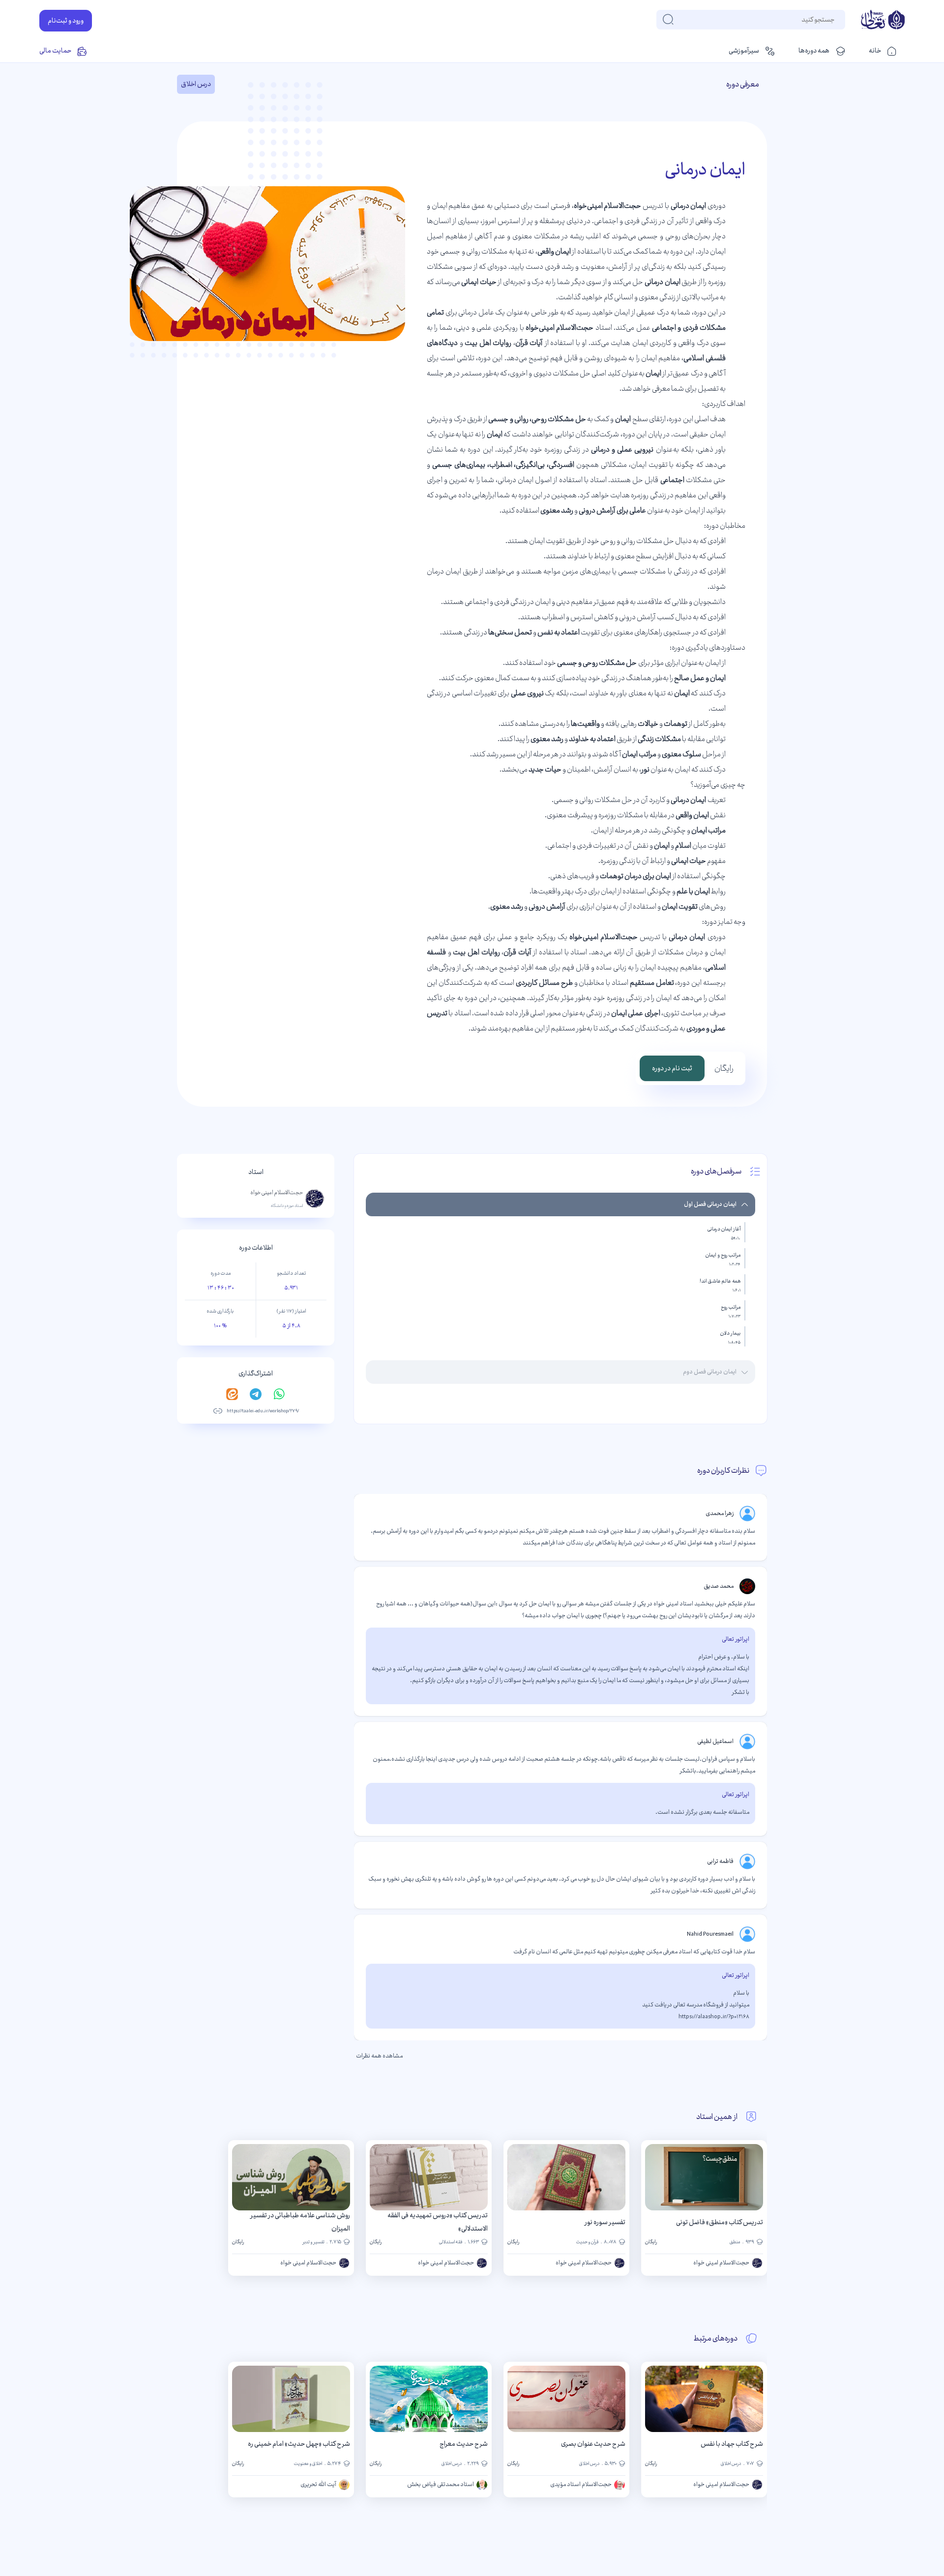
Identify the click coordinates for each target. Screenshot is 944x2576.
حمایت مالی (55, 51)
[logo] (883, 21)
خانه (875, 51)
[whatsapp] (279, 1394)
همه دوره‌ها (814, 51)
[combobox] (834, 20)
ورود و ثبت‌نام (66, 21)
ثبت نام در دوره (672, 1068)
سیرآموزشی (744, 51)
